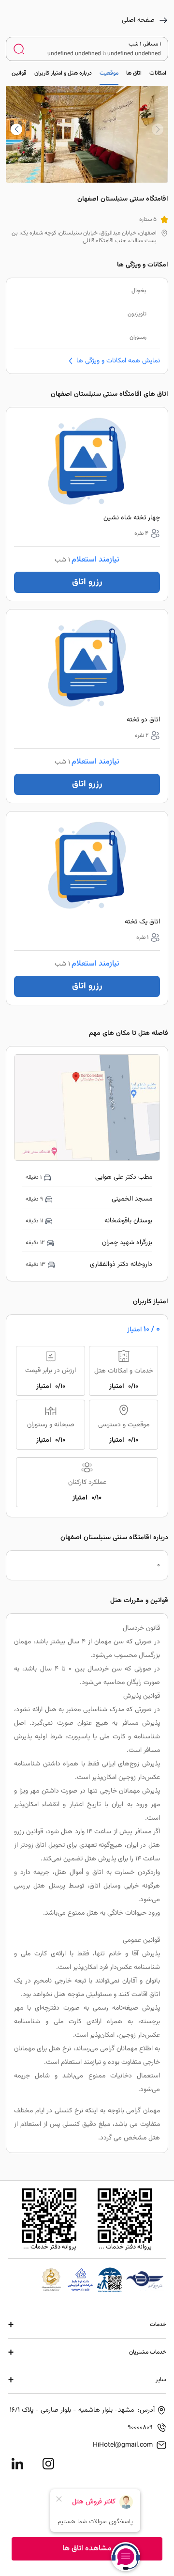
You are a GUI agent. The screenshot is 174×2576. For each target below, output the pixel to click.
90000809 (140, 2428)
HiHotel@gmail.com (123, 2445)
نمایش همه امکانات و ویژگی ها (118, 361)
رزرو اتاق (87, 582)
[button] (16, 129)
